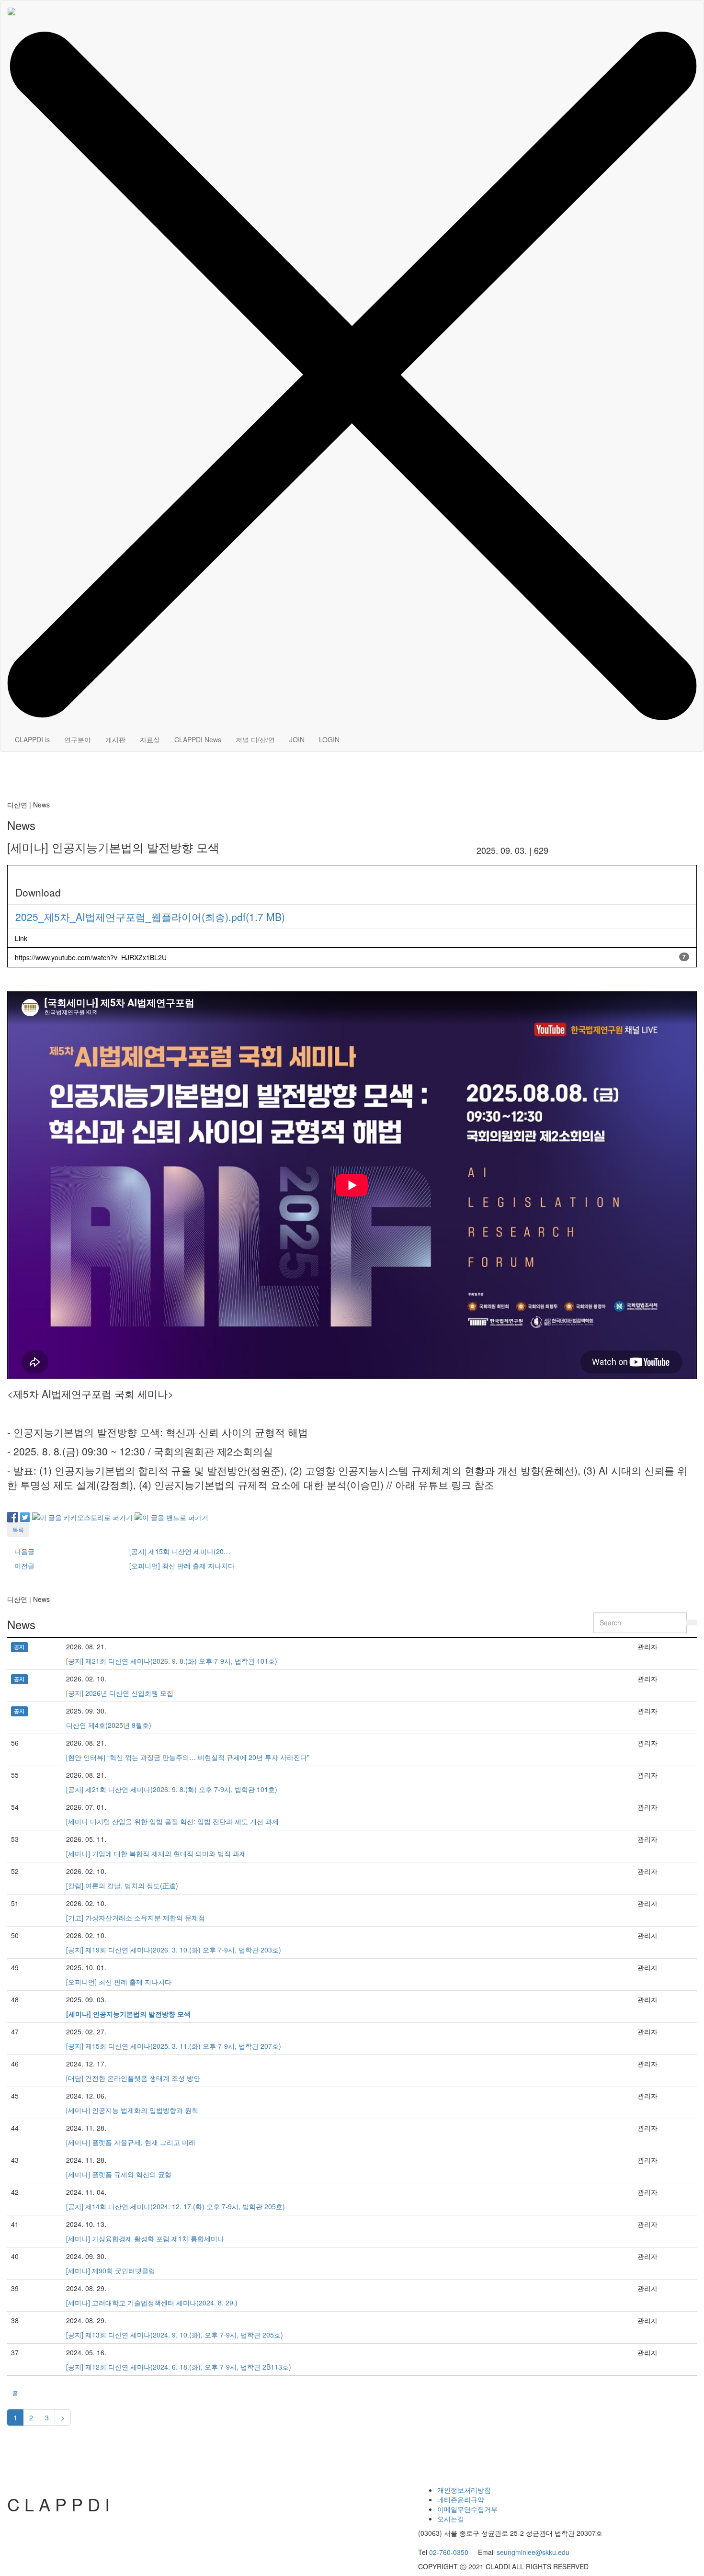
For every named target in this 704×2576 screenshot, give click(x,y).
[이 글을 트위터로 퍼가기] (25, 1516)
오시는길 (451, 2519)
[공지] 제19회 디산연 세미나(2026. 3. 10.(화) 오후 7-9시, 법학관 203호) (174, 1950)
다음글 (24, 1551)
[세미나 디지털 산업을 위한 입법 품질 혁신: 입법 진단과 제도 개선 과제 (172, 1821)
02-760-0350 (449, 2552)
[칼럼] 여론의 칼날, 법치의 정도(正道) (122, 1885)
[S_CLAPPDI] (11, 12)
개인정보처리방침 (464, 2490)
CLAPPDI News (198, 739)
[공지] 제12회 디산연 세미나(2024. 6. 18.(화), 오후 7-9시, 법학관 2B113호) (179, 2367)
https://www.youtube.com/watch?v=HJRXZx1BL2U (91, 957)
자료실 (150, 739)
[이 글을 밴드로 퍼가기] (171, 1516)
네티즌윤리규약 (461, 2499)
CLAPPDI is (32, 739)
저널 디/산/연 (255, 739)
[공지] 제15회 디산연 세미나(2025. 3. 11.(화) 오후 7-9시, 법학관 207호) (174, 2046)
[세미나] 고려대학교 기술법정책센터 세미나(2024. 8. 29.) (152, 2303)
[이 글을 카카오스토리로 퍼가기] (82, 1516)
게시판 (115, 739)
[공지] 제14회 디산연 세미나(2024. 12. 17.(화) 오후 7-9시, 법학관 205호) (176, 2206)
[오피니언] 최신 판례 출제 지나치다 (119, 1982)
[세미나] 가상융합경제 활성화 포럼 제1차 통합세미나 (145, 2238)
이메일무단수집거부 (467, 2509)
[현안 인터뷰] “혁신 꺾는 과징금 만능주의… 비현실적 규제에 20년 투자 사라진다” (188, 1757)
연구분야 (78, 739)
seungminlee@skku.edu (533, 2552)
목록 (18, 1529)
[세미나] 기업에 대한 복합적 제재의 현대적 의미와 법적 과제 (156, 1853)
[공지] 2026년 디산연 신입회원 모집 (120, 1693)
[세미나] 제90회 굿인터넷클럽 (111, 2270)
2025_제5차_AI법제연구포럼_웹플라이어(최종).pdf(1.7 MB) (150, 917)
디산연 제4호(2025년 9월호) (109, 1725)
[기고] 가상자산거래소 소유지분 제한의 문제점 (136, 1918)
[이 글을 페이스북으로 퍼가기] (12, 1516)
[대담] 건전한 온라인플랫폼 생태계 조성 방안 (133, 2078)
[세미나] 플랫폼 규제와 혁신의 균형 (119, 2174)
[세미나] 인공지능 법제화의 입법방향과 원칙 (132, 2110)
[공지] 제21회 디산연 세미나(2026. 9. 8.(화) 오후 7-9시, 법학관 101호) (172, 1661)
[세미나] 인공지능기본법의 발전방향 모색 (128, 2014)
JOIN (297, 739)
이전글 (24, 1566)
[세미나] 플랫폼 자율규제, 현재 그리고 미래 (131, 2142)
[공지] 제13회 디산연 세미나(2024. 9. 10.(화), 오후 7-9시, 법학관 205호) (175, 2335)
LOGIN (329, 739)
